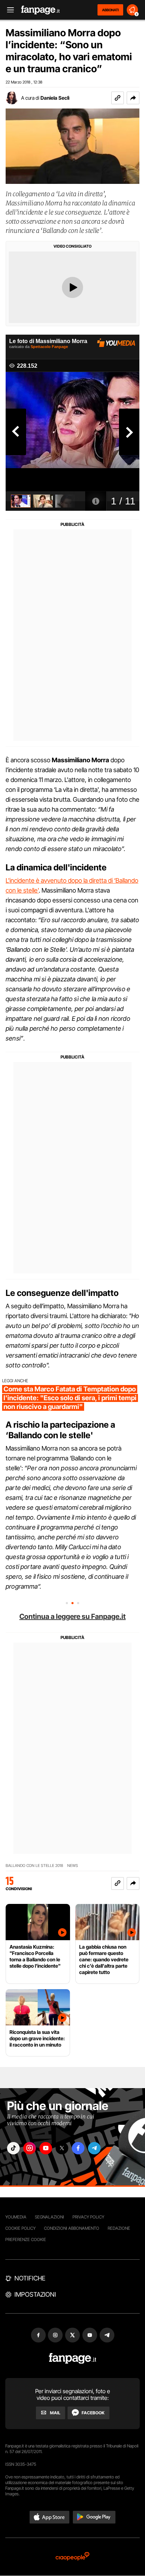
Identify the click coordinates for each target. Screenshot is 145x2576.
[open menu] (8, 10)
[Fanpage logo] (40, 10)
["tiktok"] (13, 2148)
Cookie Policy (20, 2228)
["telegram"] (94, 2148)
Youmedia (16, 2217)
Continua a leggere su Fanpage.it (72, 1616)
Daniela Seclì (55, 98)
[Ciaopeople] (72, 2557)
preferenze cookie (26, 2239)
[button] (133, 98)
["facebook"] (78, 2148)
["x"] (62, 2148)
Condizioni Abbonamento (72, 2228)
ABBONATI (110, 10)
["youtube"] (46, 2148)
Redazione (119, 2228)
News (73, 1866)
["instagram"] (30, 2148)
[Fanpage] (73, 2358)
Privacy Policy (88, 2217)
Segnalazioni (49, 2217)
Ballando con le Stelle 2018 (34, 1866)
